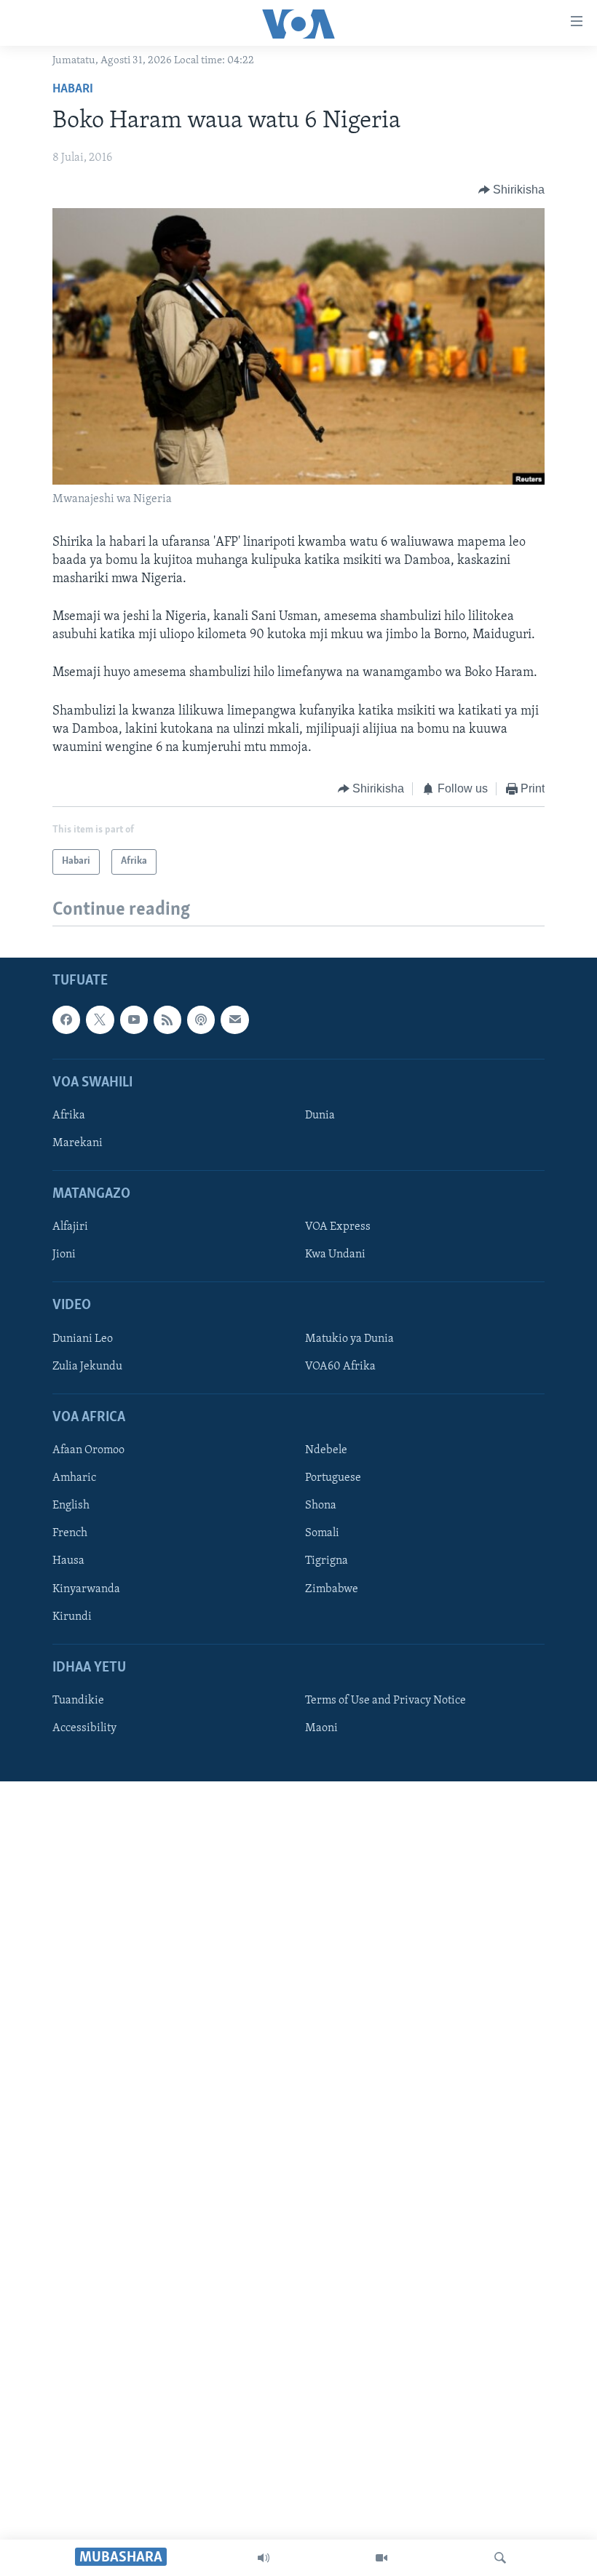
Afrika (69, 1116)
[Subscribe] (234, 1019)
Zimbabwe (332, 1589)
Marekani (78, 1143)
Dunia (320, 1116)
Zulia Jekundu (87, 1366)
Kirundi (72, 1616)
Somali (322, 1533)
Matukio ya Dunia (349, 1338)
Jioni (64, 1255)
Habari (73, 90)
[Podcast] (201, 1019)
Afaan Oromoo (88, 1450)
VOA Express (338, 1227)
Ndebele (326, 1450)
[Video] (381, 2558)
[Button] (512, 190)
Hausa (68, 1561)
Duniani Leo (83, 1338)
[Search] (500, 2558)
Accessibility (84, 1728)
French (70, 1533)
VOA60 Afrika (340, 1366)
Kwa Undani (335, 1255)
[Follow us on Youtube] (134, 1019)
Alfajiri (70, 1227)
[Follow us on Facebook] (66, 1019)
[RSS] (167, 1019)
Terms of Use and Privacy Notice (386, 1701)
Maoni (321, 1728)
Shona (321, 1506)
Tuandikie (78, 1701)
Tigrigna (327, 1561)
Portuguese (333, 1478)
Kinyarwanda (86, 1589)
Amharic (74, 1478)
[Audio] (264, 2558)
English (71, 1506)
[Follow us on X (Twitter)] (100, 1019)
